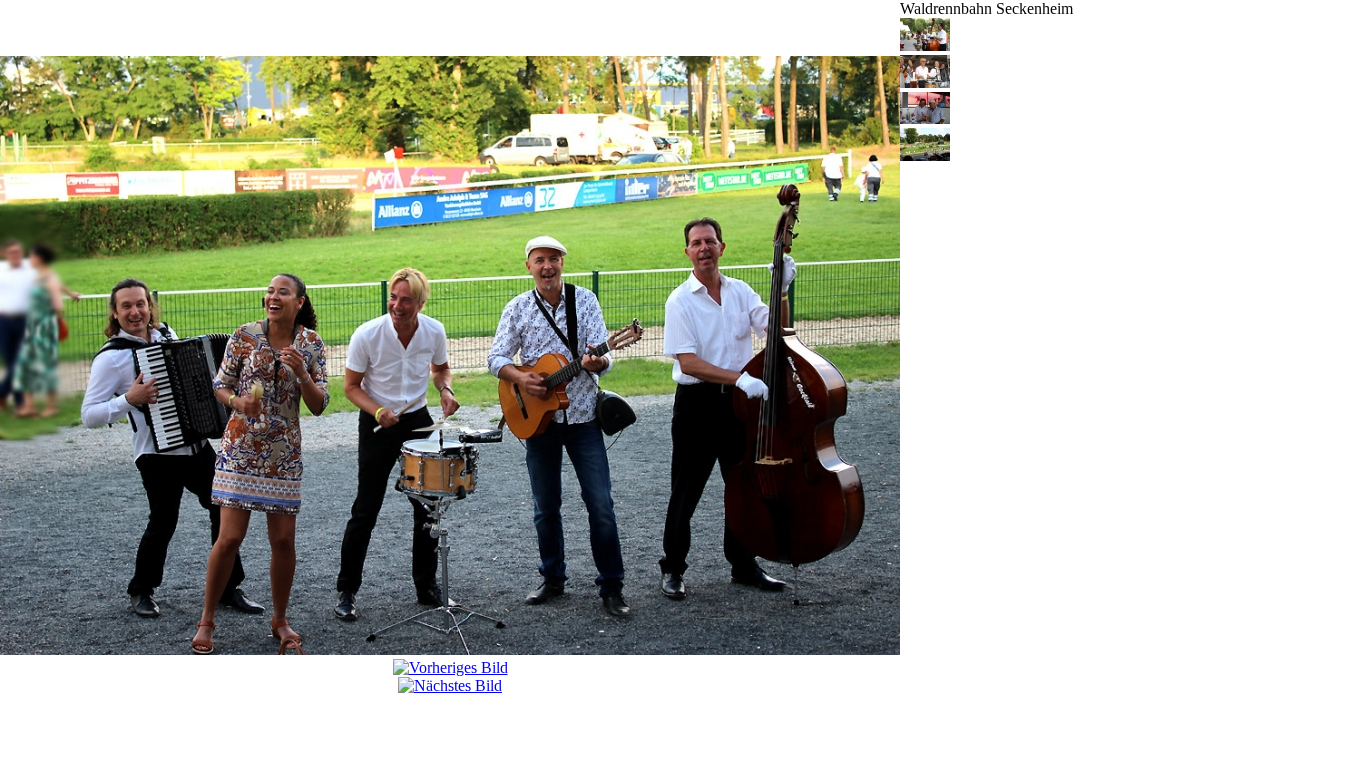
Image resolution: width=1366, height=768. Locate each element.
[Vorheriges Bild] (450, 667)
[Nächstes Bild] (450, 685)
